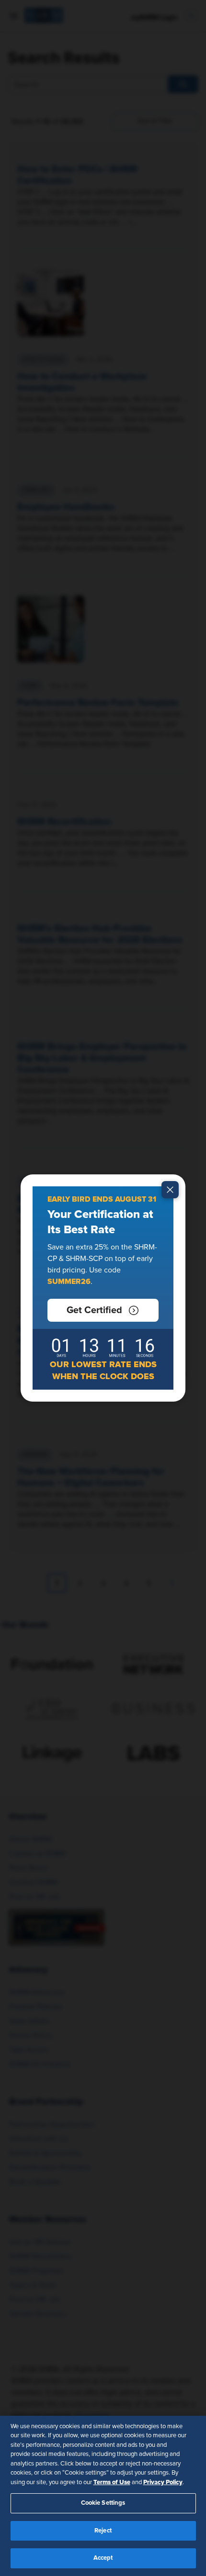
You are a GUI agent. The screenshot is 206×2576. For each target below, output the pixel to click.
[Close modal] (170, 1190)
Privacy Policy (163, 2482)
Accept (103, 2558)
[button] (103, 1310)
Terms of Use (112, 2482)
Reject (103, 2531)
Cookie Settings (103, 2503)
